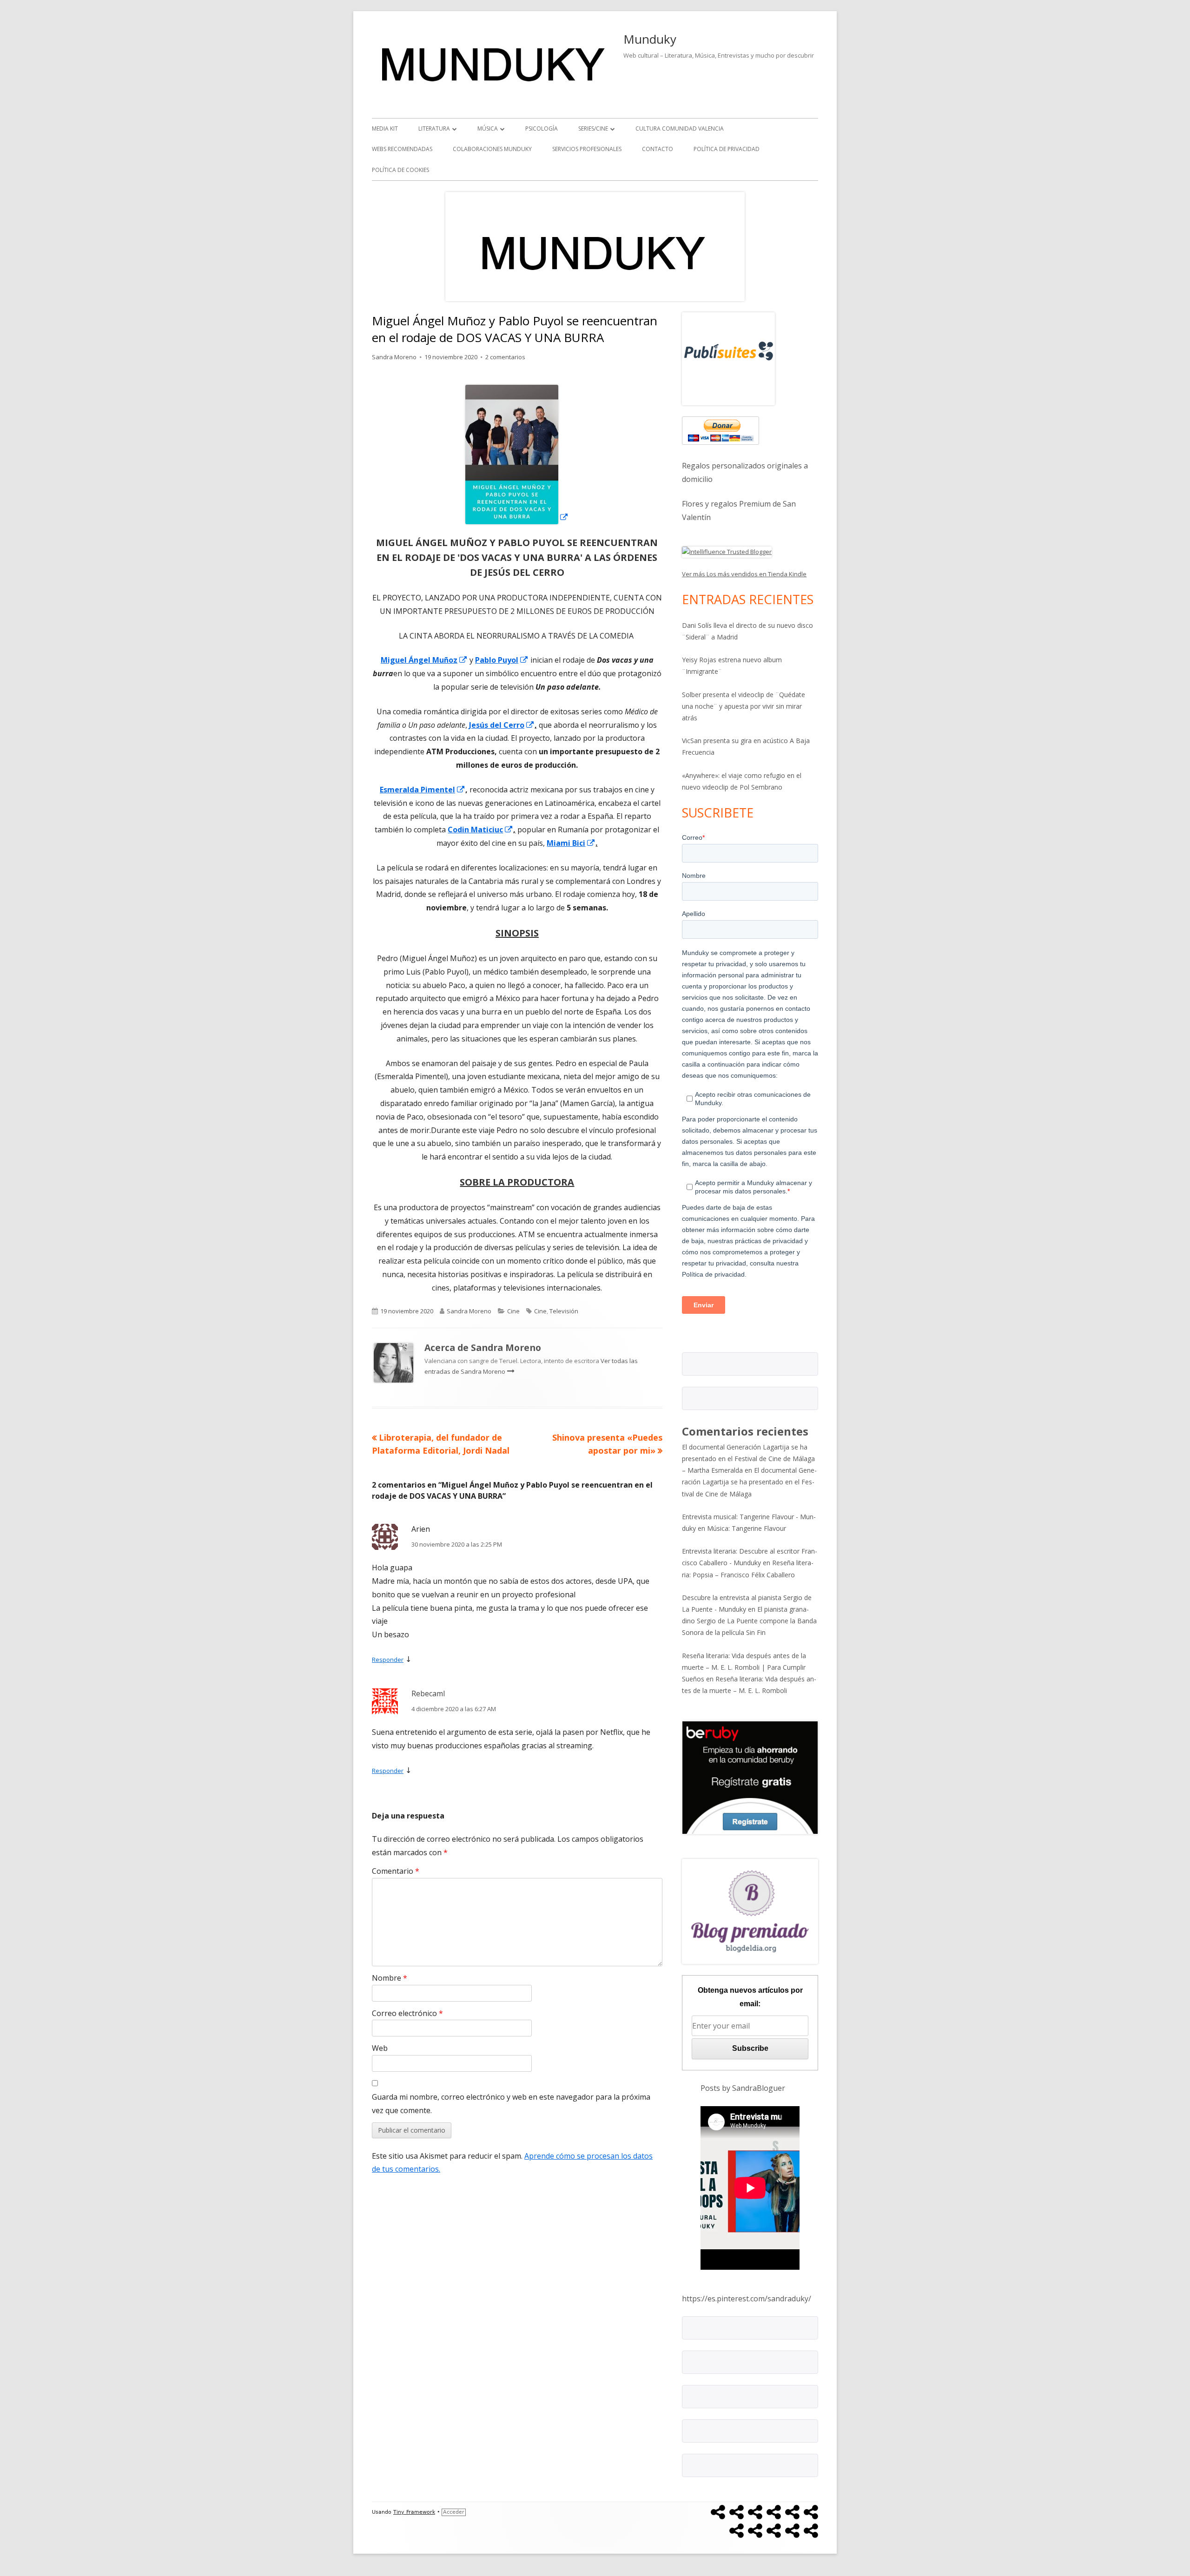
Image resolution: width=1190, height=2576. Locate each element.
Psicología (542, 128)
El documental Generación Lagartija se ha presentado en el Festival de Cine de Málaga (749, 1482)
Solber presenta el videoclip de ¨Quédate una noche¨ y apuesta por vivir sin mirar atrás (744, 706)
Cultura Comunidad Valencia (680, 128)
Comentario (396, 1871)
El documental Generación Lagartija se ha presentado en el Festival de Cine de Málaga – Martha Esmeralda (748, 1459)
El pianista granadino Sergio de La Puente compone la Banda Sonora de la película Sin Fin (749, 1621)
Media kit (385, 128)
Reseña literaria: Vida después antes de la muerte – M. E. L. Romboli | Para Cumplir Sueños (744, 1667)
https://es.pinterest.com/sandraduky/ (747, 2299)
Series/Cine (593, 128)
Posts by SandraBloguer (743, 2088)
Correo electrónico (407, 2013)
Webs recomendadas (402, 149)
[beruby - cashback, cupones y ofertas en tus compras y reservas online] (750, 1777)
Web (380, 2048)
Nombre (390, 1978)
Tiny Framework (414, 2512)
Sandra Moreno (394, 357)
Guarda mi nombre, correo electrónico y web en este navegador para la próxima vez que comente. (511, 2104)
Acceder (454, 2512)
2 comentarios (505, 357)
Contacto (658, 149)
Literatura (434, 128)
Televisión (564, 1311)
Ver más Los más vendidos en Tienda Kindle (744, 574)
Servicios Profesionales (587, 149)
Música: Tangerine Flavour (747, 1528)
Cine (513, 1311)
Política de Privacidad (727, 149)
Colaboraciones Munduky (492, 149)
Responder (388, 1660)
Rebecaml (428, 1693)
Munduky (650, 39)
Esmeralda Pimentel (423, 790)
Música (488, 128)
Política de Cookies (400, 170)
